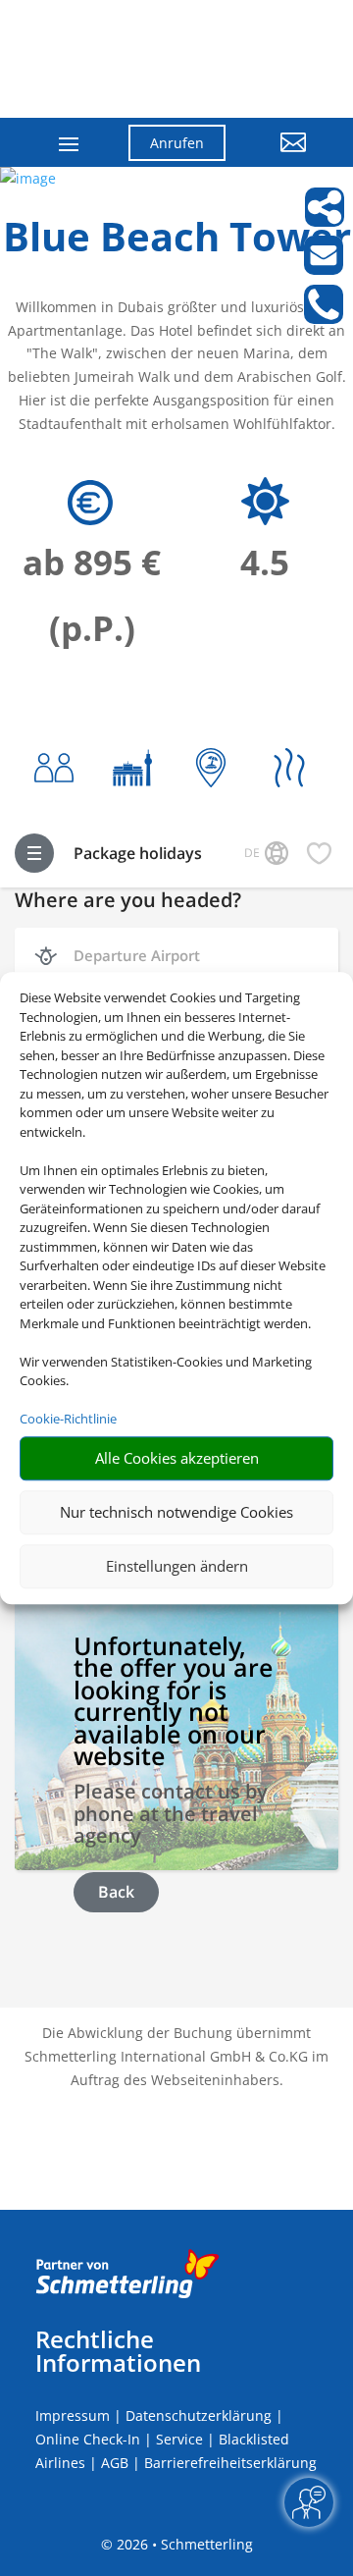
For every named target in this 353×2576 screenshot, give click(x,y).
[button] (281, 157)
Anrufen (177, 143)
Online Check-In (88, 2439)
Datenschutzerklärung (199, 2415)
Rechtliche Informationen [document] (118, 2351)
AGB (115, 2463)
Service (179, 2439)
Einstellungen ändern (177, 1566)
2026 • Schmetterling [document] (183, 2544)
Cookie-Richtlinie (68, 1419)
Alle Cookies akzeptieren (177, 1458)
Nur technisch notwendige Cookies (176, 1512)
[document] (176, 241)
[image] (28, 178)
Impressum (73, 2415)
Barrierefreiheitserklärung (230, 2463)
